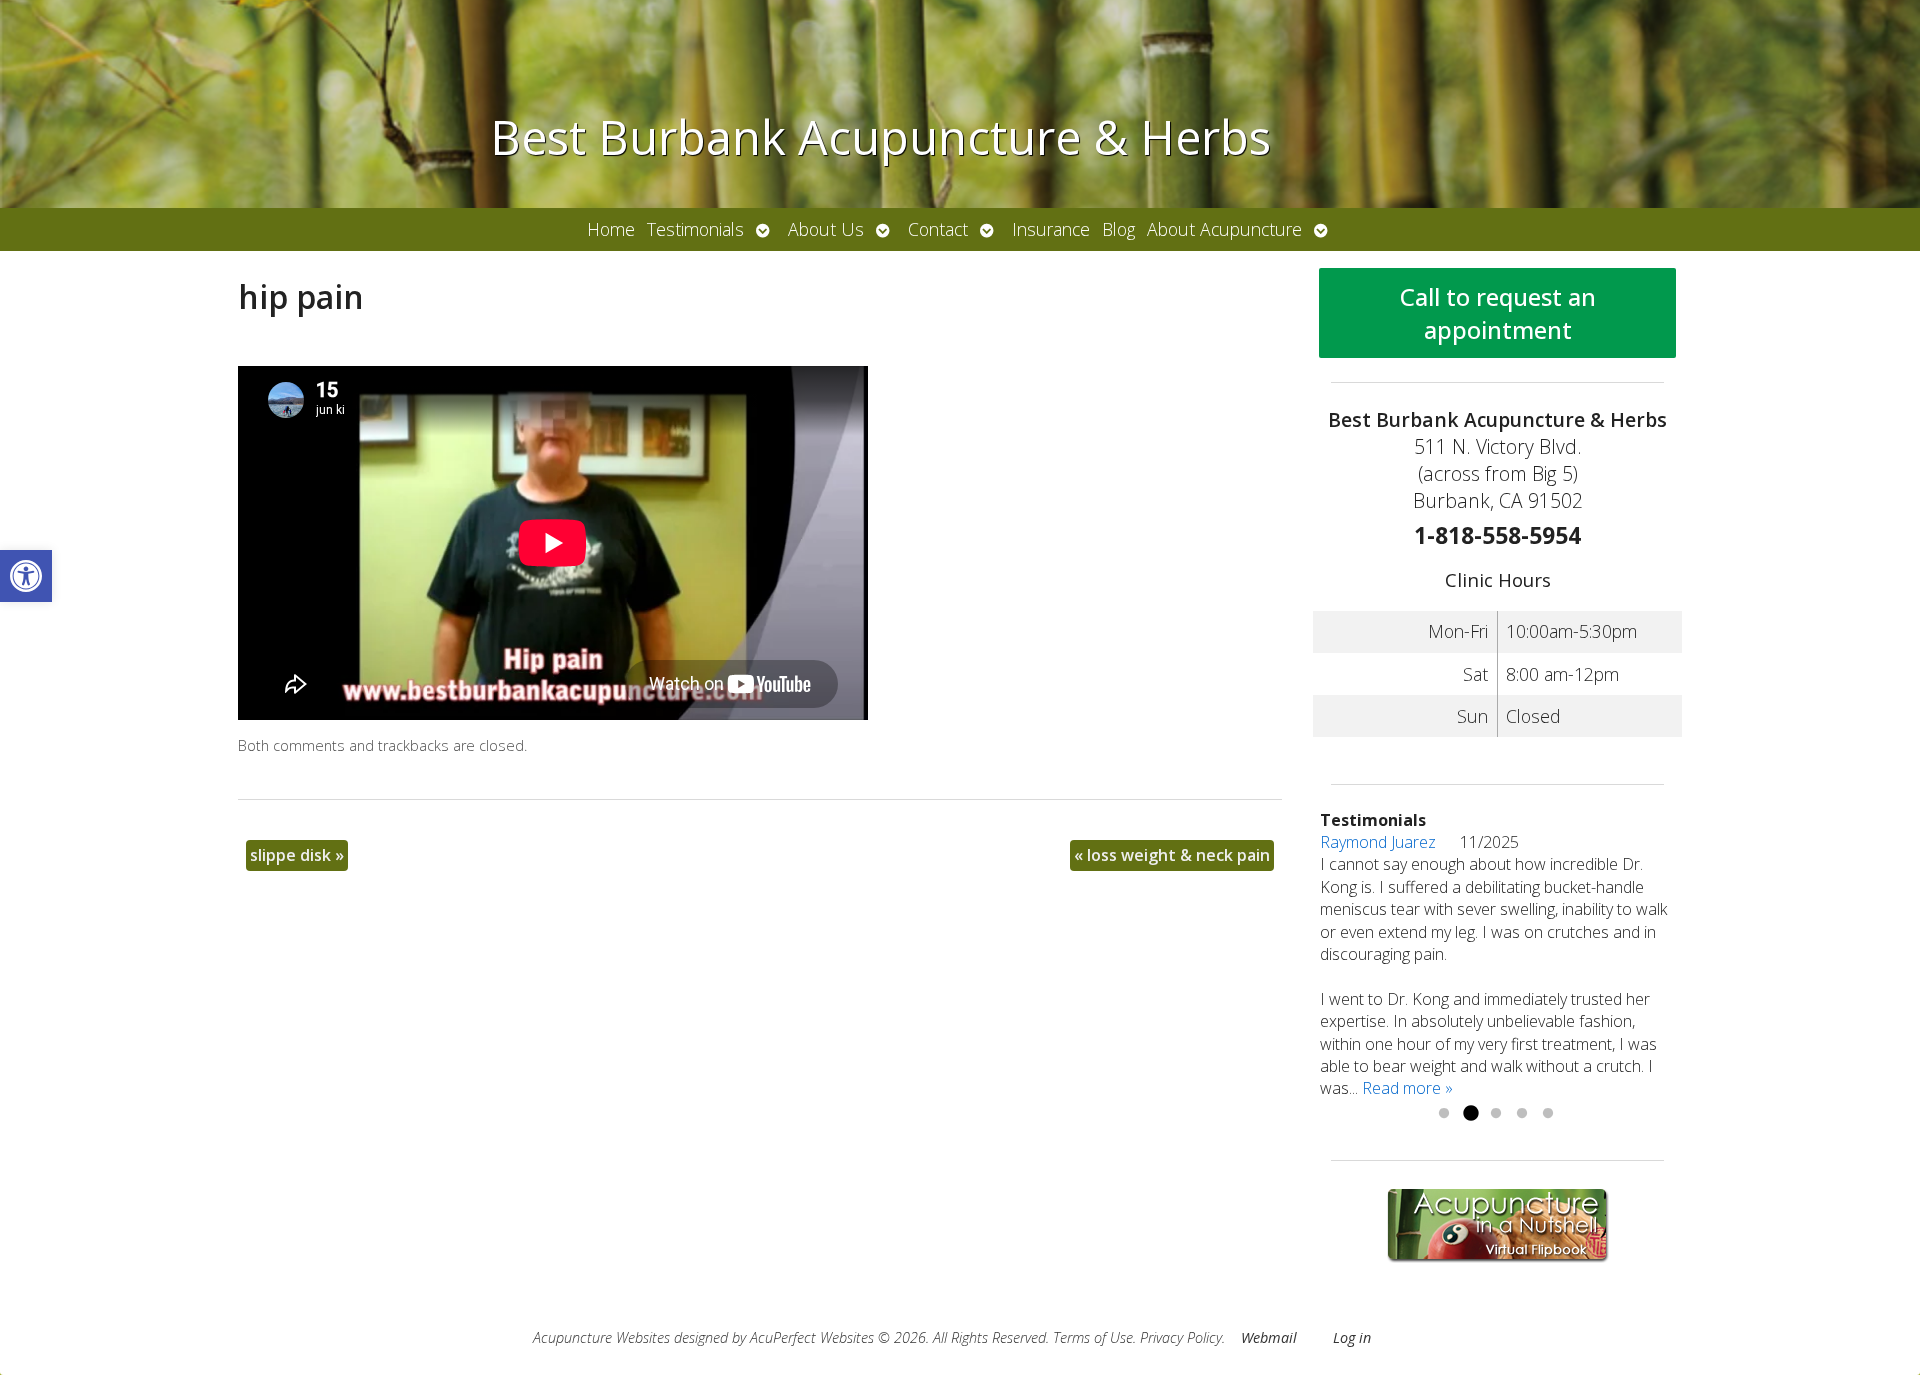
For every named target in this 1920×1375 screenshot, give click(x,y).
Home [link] (611, 229)
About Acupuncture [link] (1224, 229)
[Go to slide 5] (1548, 1114)
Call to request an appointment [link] (1498, 313)
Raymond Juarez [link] (1390, 842)
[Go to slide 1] (1444, 1114)
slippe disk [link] (297, 855)
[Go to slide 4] (1522, 1114)
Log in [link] (1352, 1337)
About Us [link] (826, 229)
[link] (26, 576)
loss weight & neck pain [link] (1172, 855)
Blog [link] (1118, 229)
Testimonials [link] (695, 229)
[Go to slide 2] (1470, 1114)
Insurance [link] (1051, 229)
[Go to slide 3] (1496, 1114)
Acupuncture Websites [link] (601, 1337)
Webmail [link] (1269, 1337)
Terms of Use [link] (1093, 1337)
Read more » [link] (1407, 1088)
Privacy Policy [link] (1181, 1337)
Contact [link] (938, 229)
